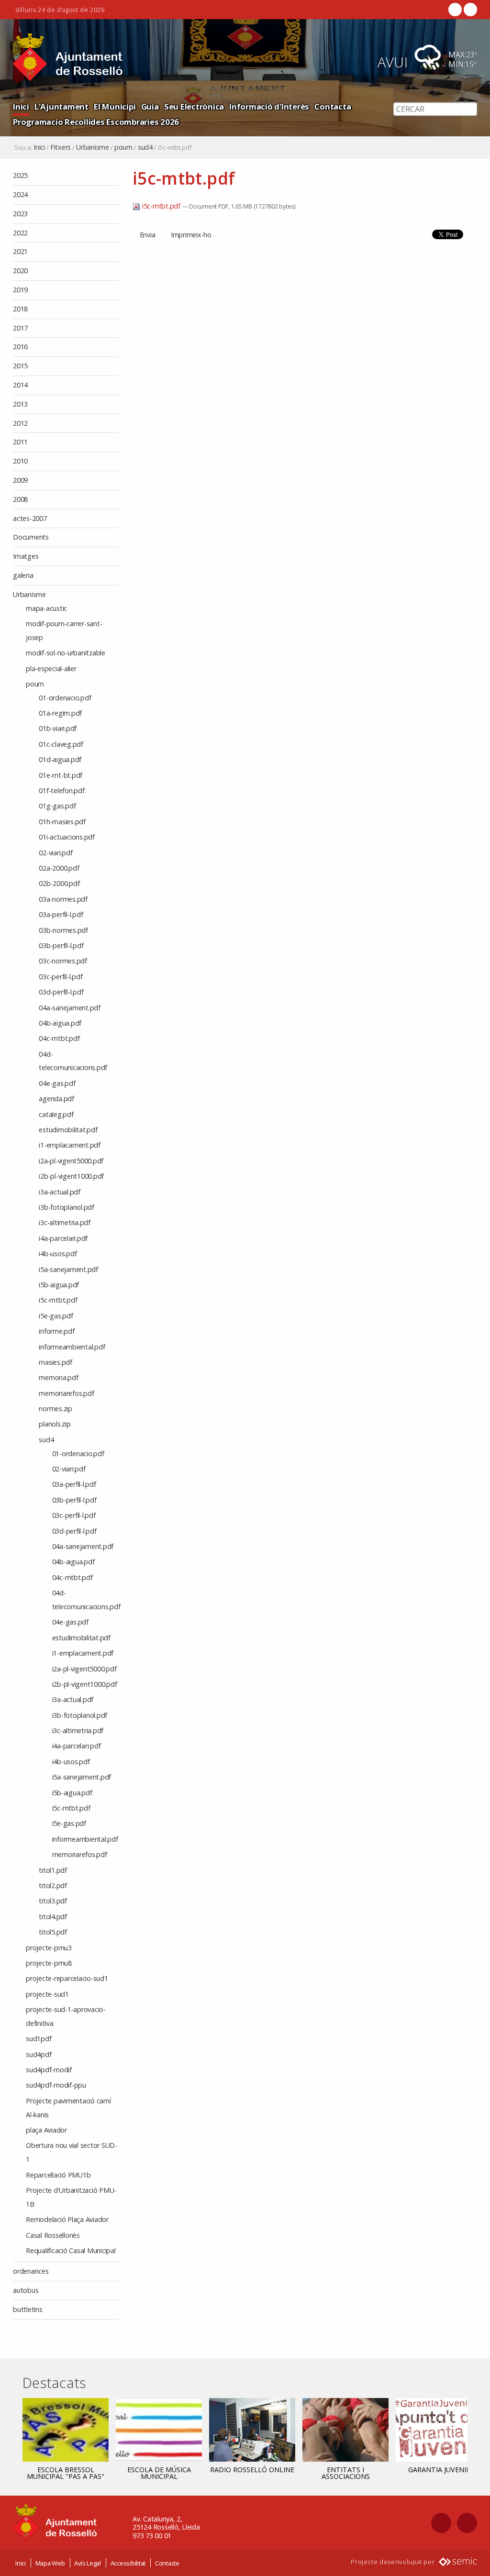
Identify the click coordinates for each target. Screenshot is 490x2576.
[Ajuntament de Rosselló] (68, 57)
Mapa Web (50, 2563)
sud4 (145, 147)
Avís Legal (88, 2563)
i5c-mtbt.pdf (161, 206)
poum (123, 147)
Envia (148, 235)
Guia (150, 106)
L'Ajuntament (61, 106)
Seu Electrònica (194, 106)
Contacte (167, 2563)
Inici (21, 106)
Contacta (333, 106)
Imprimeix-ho (191, 235)
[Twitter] (469, 10)
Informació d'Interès (269, 106)
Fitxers (61, 147)
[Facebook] (455, 10)
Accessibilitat (128, 2563)
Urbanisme (93, 147)
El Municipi (115, 106)
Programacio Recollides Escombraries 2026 (96, 122)
